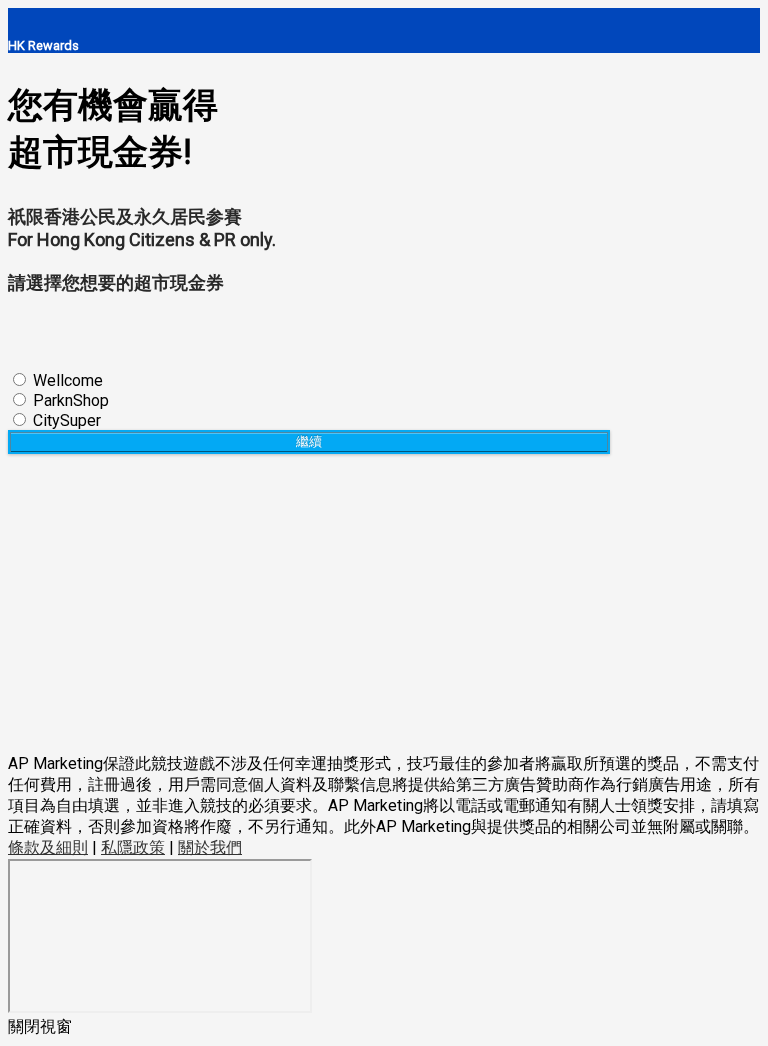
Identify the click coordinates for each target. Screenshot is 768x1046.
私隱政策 (133, 847)
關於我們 (210, 847)
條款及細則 (48, 847)
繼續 (309, 441)
